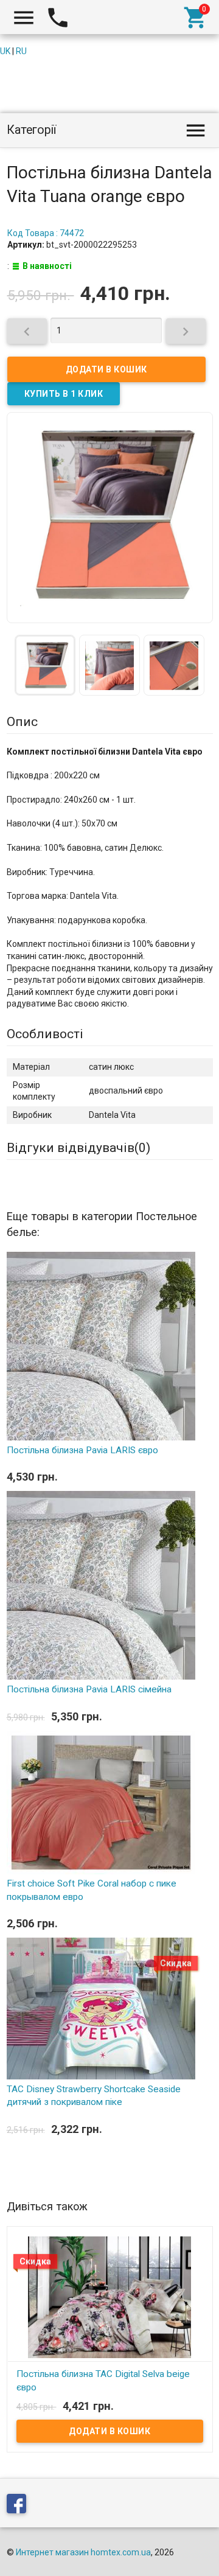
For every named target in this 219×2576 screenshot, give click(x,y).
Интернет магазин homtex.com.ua (83, 2552)
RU (21, 51)
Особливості (45, 1034)
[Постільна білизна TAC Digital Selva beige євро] (110, 2297)
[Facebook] (19, 2506)
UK (5, 51)
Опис (22, 722)
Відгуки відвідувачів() (78, 1148)
